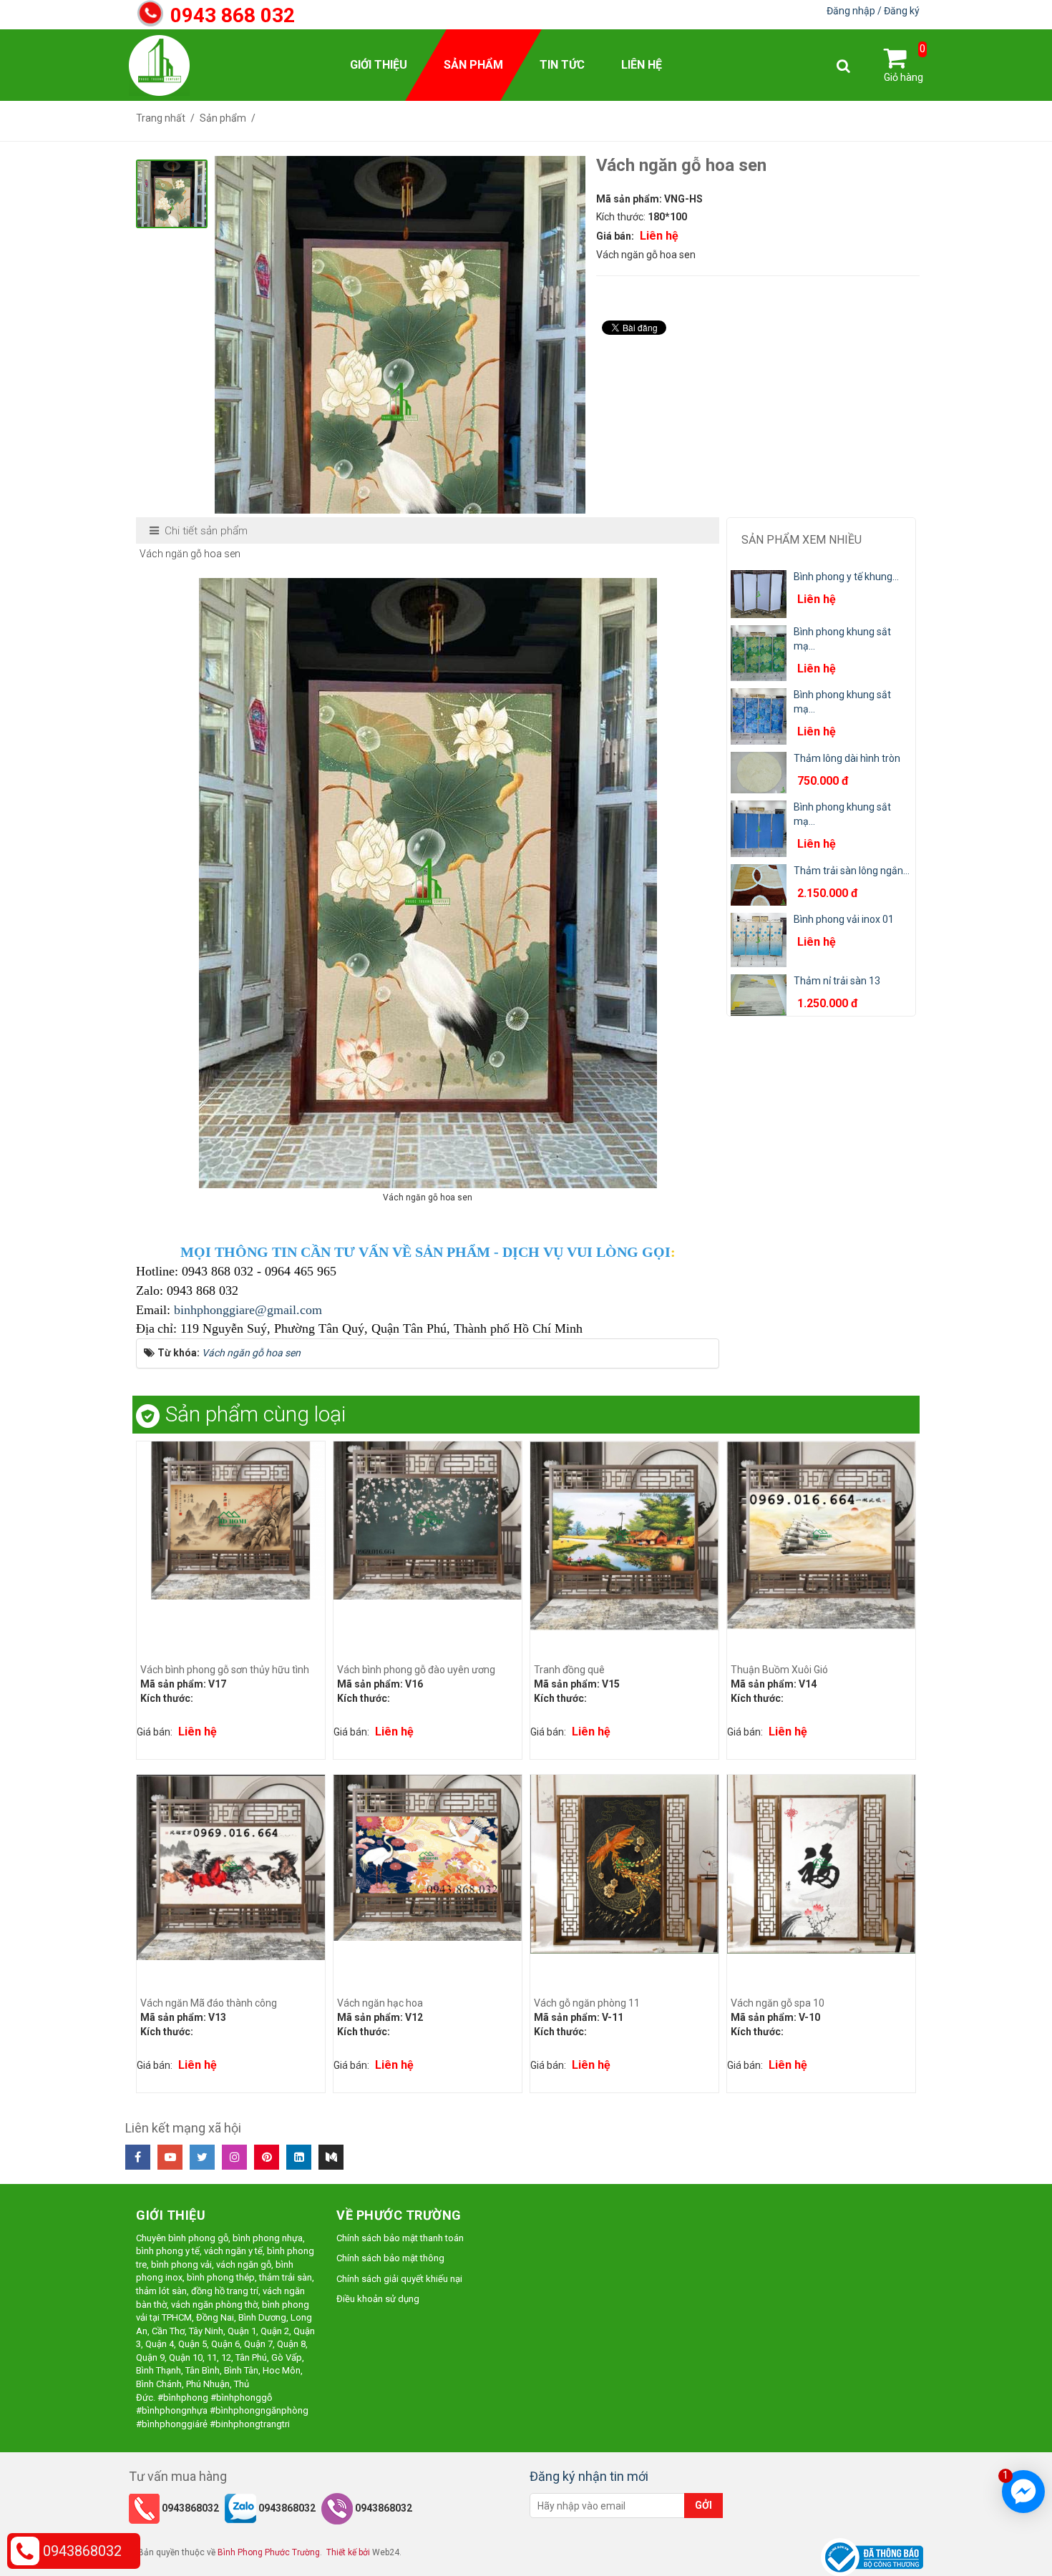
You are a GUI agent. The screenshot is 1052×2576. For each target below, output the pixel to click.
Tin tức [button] (562, 65)
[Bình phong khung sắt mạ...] (759, 652)
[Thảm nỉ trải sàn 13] (759, 994)
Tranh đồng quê (569, 1670)
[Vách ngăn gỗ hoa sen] (400, 402)
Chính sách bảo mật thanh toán (400, 2238)
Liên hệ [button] (642, 65)
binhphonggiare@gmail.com (248, 1310)
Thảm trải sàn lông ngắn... (852, 871)
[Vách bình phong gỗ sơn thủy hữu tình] (231, 1519)
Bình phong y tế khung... (846, 577)
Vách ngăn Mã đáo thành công (209, 2003)
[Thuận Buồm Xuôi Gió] (821, 1534)
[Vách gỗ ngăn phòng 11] (624, 1863)
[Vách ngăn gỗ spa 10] (821, 1863)
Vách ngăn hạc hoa (380, 2003)
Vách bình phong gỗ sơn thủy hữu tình (225, 1670)
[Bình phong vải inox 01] (759, 939)
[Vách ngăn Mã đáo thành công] (231, 1866)
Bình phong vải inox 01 (844, 919)
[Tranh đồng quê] (624, 1535)
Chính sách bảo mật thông (390, 2258)
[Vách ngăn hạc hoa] (428, 1857)
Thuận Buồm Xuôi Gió (779, 1670)
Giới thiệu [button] (379, 65)
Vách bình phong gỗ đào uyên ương (416, 1670)
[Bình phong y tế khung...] (759, 593)
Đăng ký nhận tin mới (589, 2476)
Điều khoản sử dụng (378, 2299)
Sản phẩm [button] (473, 65)
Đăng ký (902, 11)
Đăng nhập (852, 11)
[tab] (199, 531)
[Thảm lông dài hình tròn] (759, 772)
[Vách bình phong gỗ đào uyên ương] (428, 1519)
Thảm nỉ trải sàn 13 (837, 981)
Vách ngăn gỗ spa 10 (778, 2003)
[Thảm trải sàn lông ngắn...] (759, 884)
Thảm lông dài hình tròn (847, 758)
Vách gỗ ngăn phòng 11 (587, 2003)
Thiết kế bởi (348, 2552)
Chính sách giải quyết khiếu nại (399, 2279)
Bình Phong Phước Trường (269, 2552)
